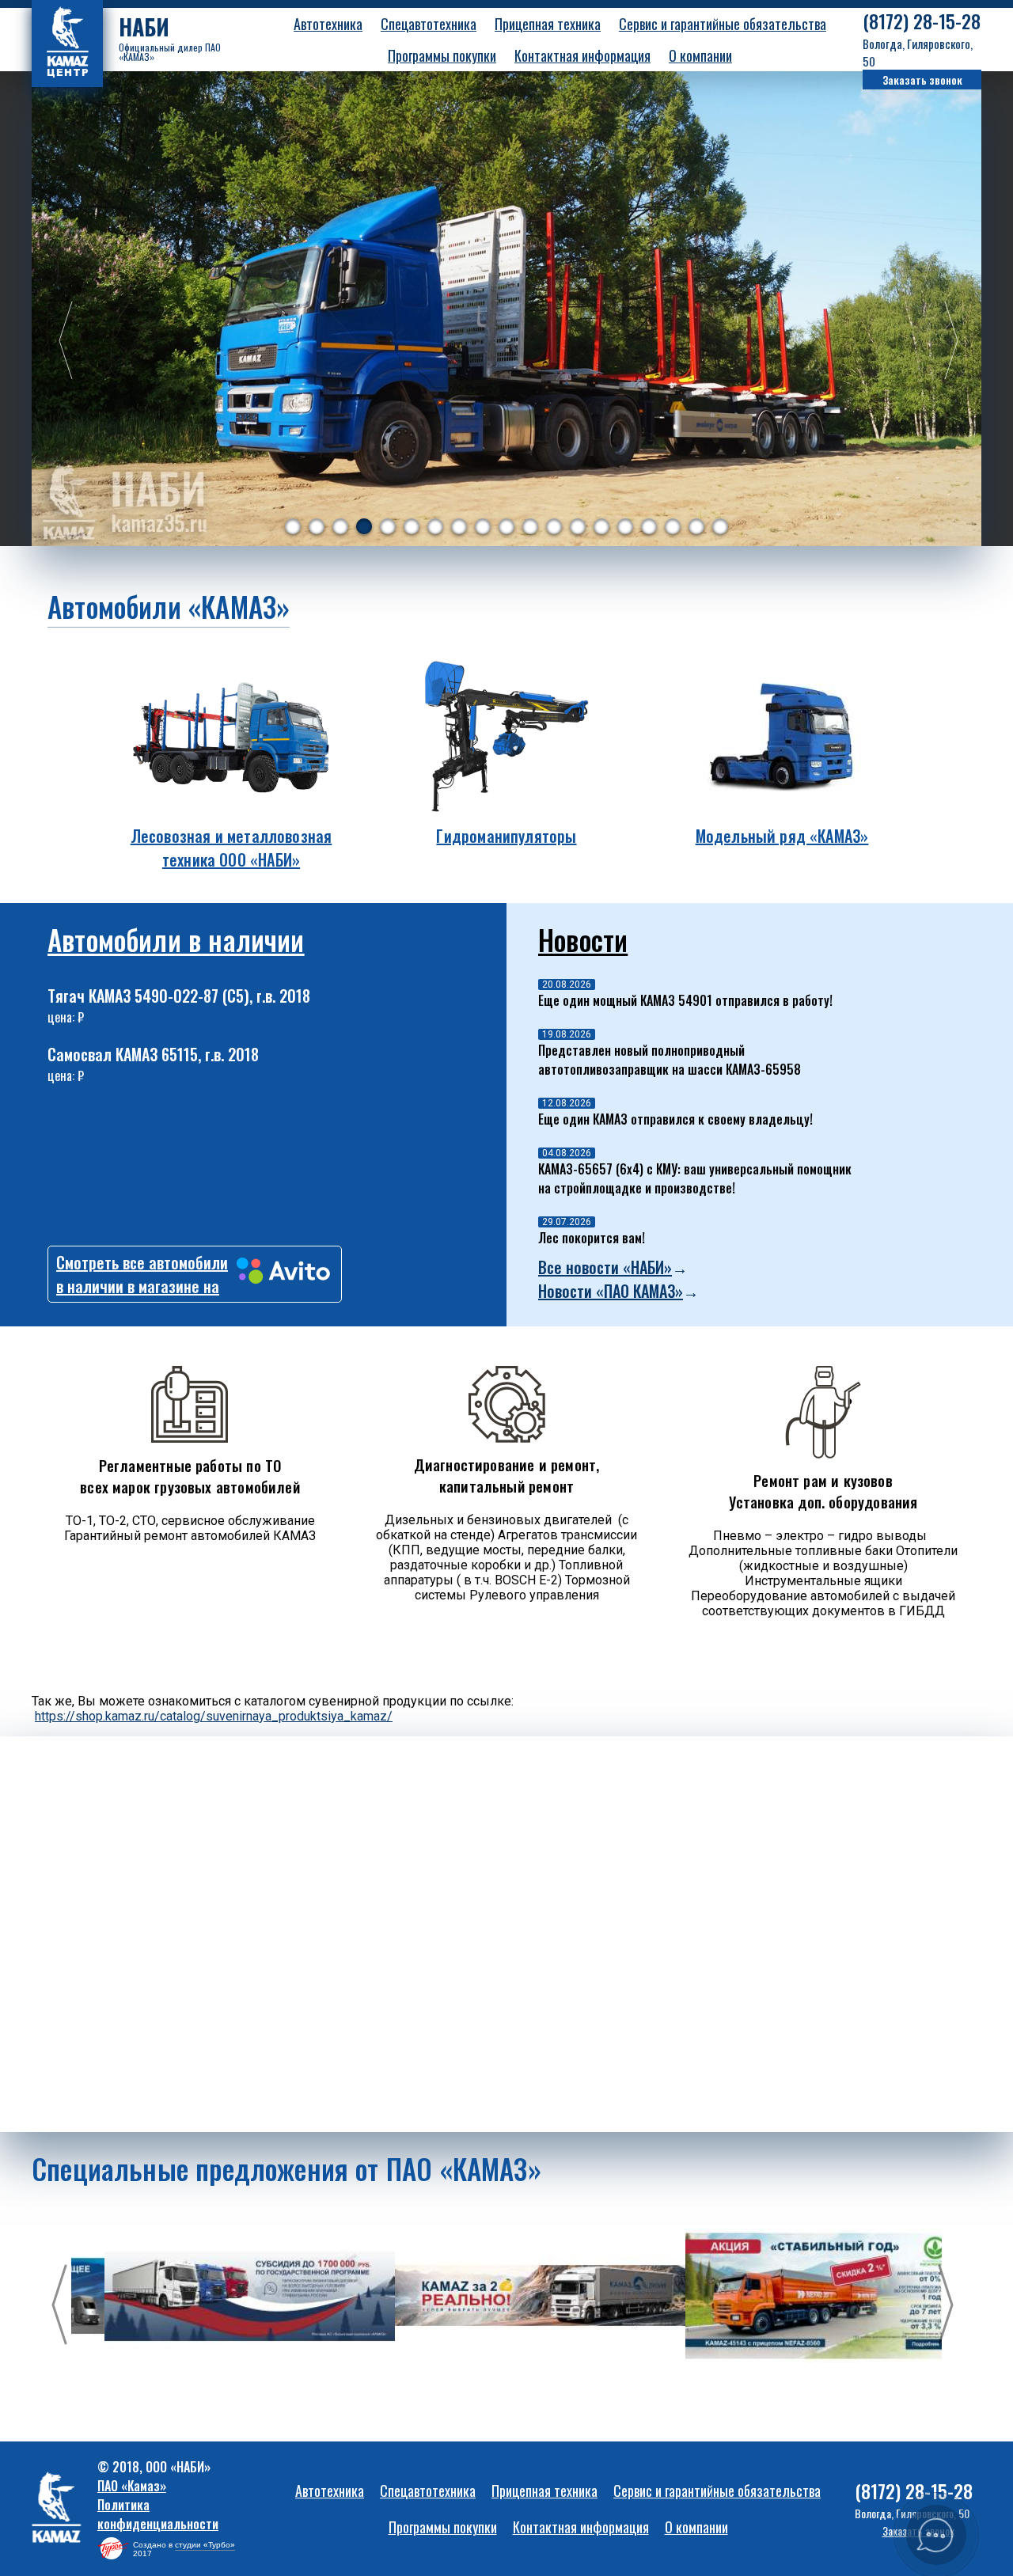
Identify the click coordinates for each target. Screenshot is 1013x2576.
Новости (583, 939)
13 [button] (578, 526)
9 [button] (483, 526)
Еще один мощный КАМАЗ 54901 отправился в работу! (685, 1000)
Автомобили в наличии (176, 939)
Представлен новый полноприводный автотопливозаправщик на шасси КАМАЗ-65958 (670, 1060)
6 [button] (412, 526)
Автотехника (328, 24)
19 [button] (720, 526)
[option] (506, 309)
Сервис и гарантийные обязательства (723, 24)
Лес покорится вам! (592, 1238)
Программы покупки (442, 55)
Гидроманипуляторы (506, 836)
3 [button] (340, 526)
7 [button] (435, 526)
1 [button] (293, 526)
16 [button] (649, 526)
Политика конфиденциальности (158, 2514)
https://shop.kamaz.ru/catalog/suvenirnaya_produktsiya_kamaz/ (214, 1716)
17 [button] (673, 526)
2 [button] (317, 526)
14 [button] (601, 526)
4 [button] (364, 526)
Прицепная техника (548, 24)
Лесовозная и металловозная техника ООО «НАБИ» (231, 848)
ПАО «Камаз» (132, 2486)
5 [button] (388, 526)
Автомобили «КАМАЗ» (169, 606)
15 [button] (625, 526)
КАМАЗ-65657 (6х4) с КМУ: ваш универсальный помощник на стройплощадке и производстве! (695, 1178)
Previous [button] (59, 342)
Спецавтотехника (429, 24)
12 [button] (554, 526)
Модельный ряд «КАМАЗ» (782, 836)
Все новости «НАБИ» (605, 1267)
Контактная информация (582, 55)
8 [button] (459, 526)
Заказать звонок (922, 80)
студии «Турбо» (205, 2545)
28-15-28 (922, 21)
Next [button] (946, 342)
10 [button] (506, 526)
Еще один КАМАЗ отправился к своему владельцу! (675, 1119)
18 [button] (696, 526)
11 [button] (530, 526)
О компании (700, 55)
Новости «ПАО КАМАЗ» (611, 1291)
